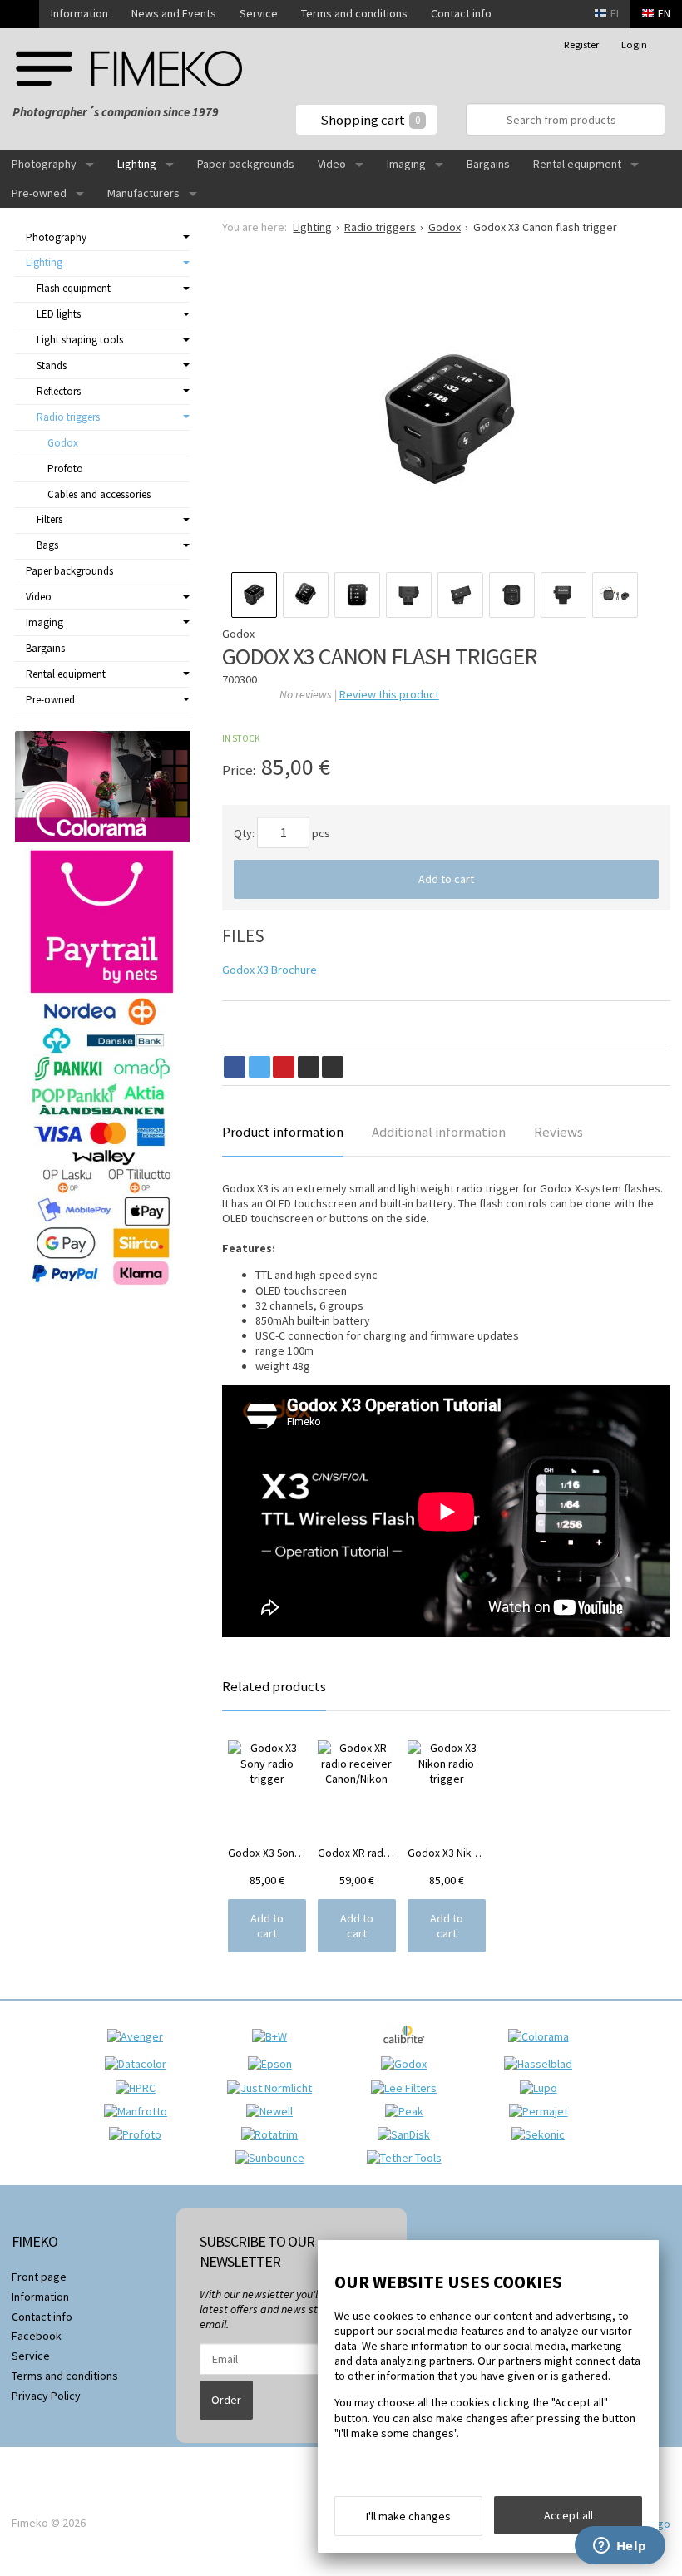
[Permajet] (543, 2111)
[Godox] (408, 2064)
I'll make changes (408, 2516)
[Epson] (274, 2064)
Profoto (65, 469)
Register (581, 44)
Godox (63, 443)
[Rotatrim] (274, 2134)
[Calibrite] (408, 2049)
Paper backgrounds (246, 164)
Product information (283, 1132)
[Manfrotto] (140, 2111)
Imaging (406, 164)
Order (226, 2400)
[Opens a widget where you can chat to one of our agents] (620, 2547)
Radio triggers (68, 417)
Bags (47, 545)
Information (79, 13)
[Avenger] (139, 2036)
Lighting (137, 164)
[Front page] (20, 14)
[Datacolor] (140, 2064)
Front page (39, 2277)
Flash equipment (74, 288)
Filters (49, 519)
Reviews (558, 1132)
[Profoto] (139, 2134)
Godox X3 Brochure (269, 970)
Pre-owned (39, 193)
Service (259, 13)
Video (332, 164)
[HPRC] (140, 2088)
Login (634, 44)
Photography (44, 164)
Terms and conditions (354, 13)
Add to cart (446, 879)
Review (389, 694)
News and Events (174, 13)
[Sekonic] (542, 2134)
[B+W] (274, 2036)
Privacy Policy (46, 2396)
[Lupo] (543, 2088)
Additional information (439, 1132)
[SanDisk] (408, 2134)
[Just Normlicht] (274, 2088)
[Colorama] (543, 2036)
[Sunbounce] (274, 2158)
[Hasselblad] (542, 2064)
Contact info (461, 13)
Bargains (488, 164)
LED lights (59, 314)
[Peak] (408, 2111)
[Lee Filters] (408, 2088)
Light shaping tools (80, 340)
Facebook (37, 2336)
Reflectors (59, 391)
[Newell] (274, 2111)
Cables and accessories (99, 494)
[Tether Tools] (408, 2158)
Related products (274, 1686)
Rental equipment (577, 164)
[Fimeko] (129, 69)
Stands (52, 365)
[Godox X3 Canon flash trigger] (446, 419)
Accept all (568, 2515)
